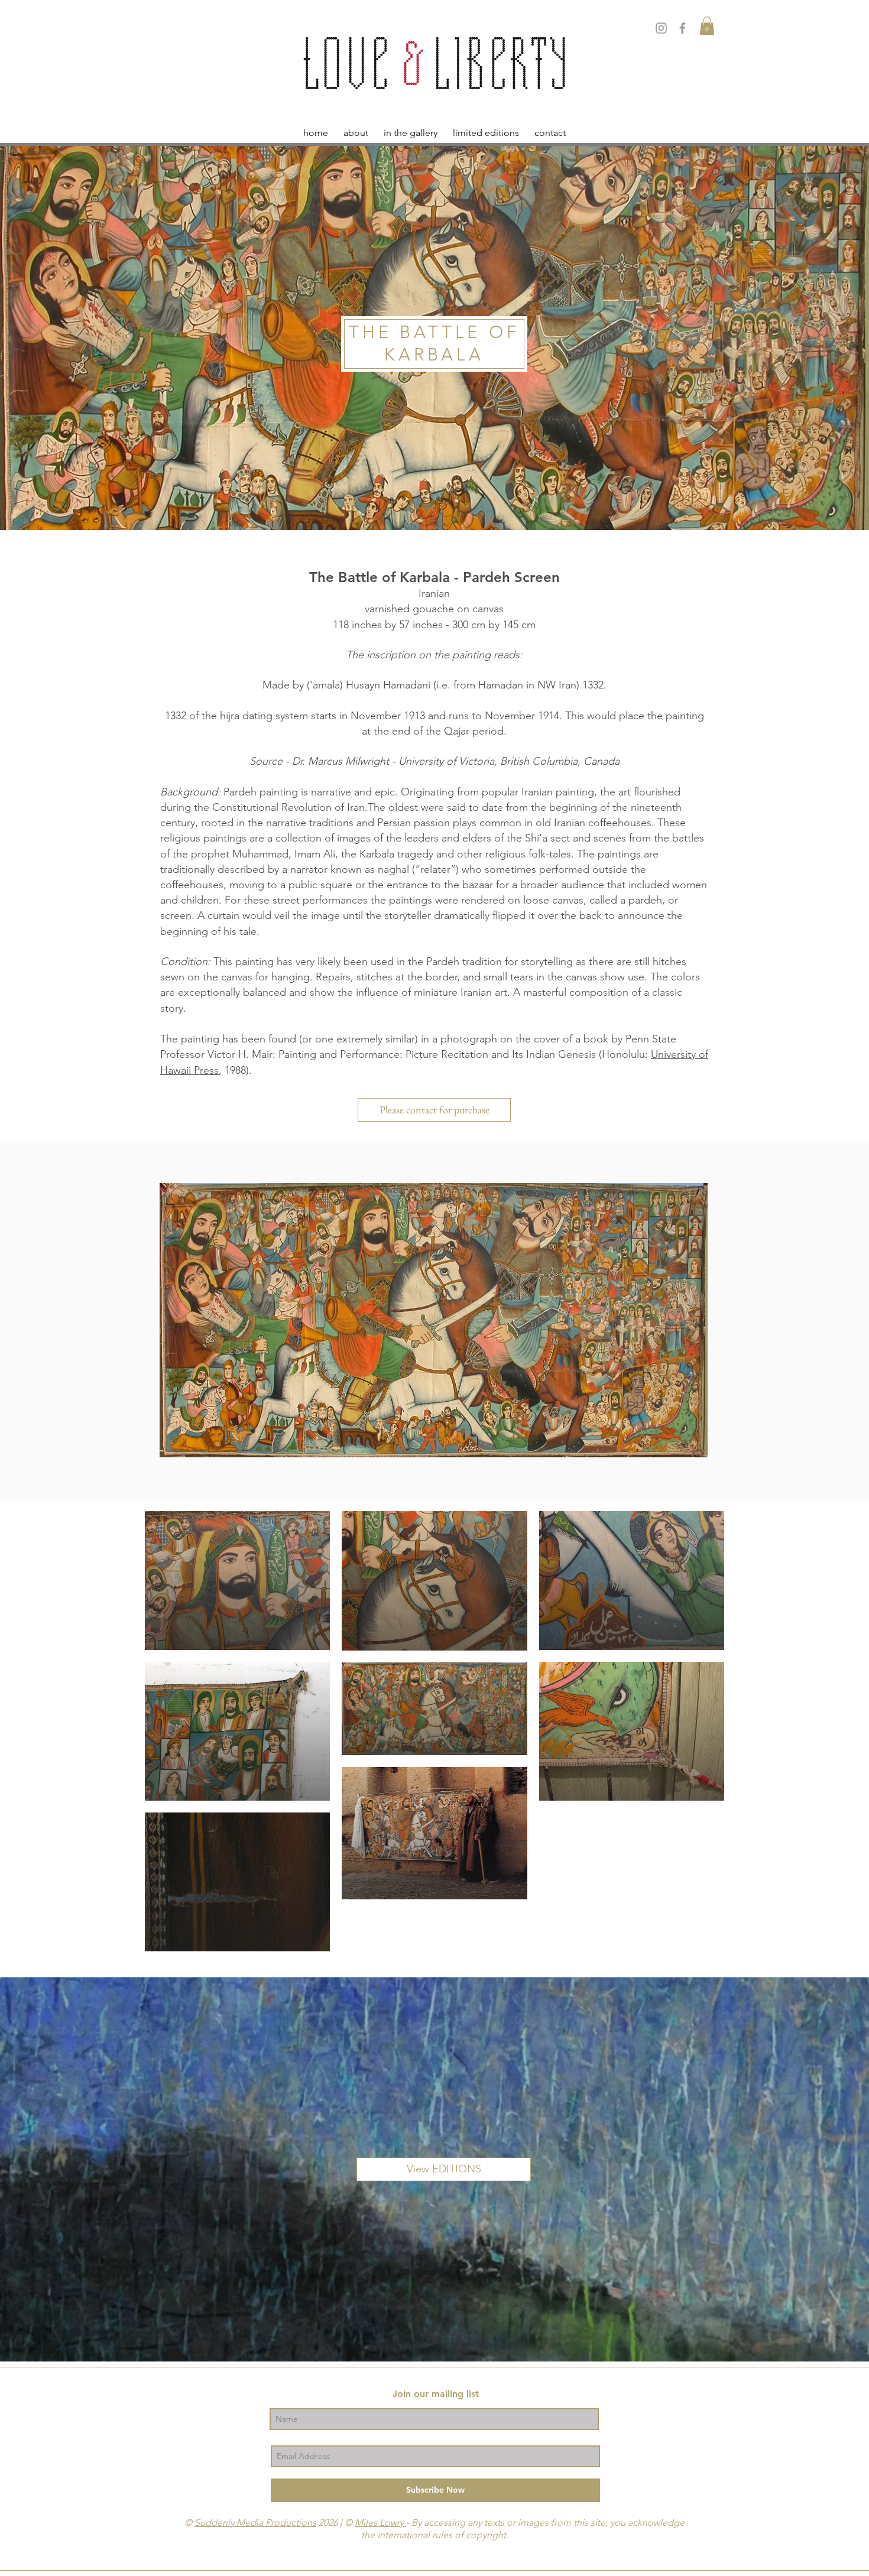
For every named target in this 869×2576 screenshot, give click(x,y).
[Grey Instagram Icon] (661, 28)
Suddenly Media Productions (255, 2523)
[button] (707, 26)
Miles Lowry (380, 2523)
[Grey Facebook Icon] (682, 28)
